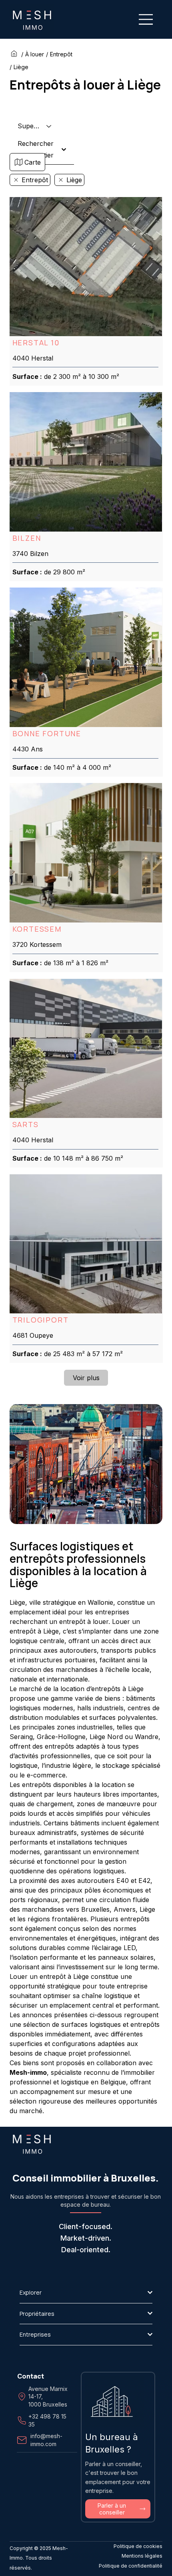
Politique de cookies (138, 2546)
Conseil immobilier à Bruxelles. (86, 2178)
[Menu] (146, 19)
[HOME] (15, 54)
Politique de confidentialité (131, 2566)
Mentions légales (142, 2556)
